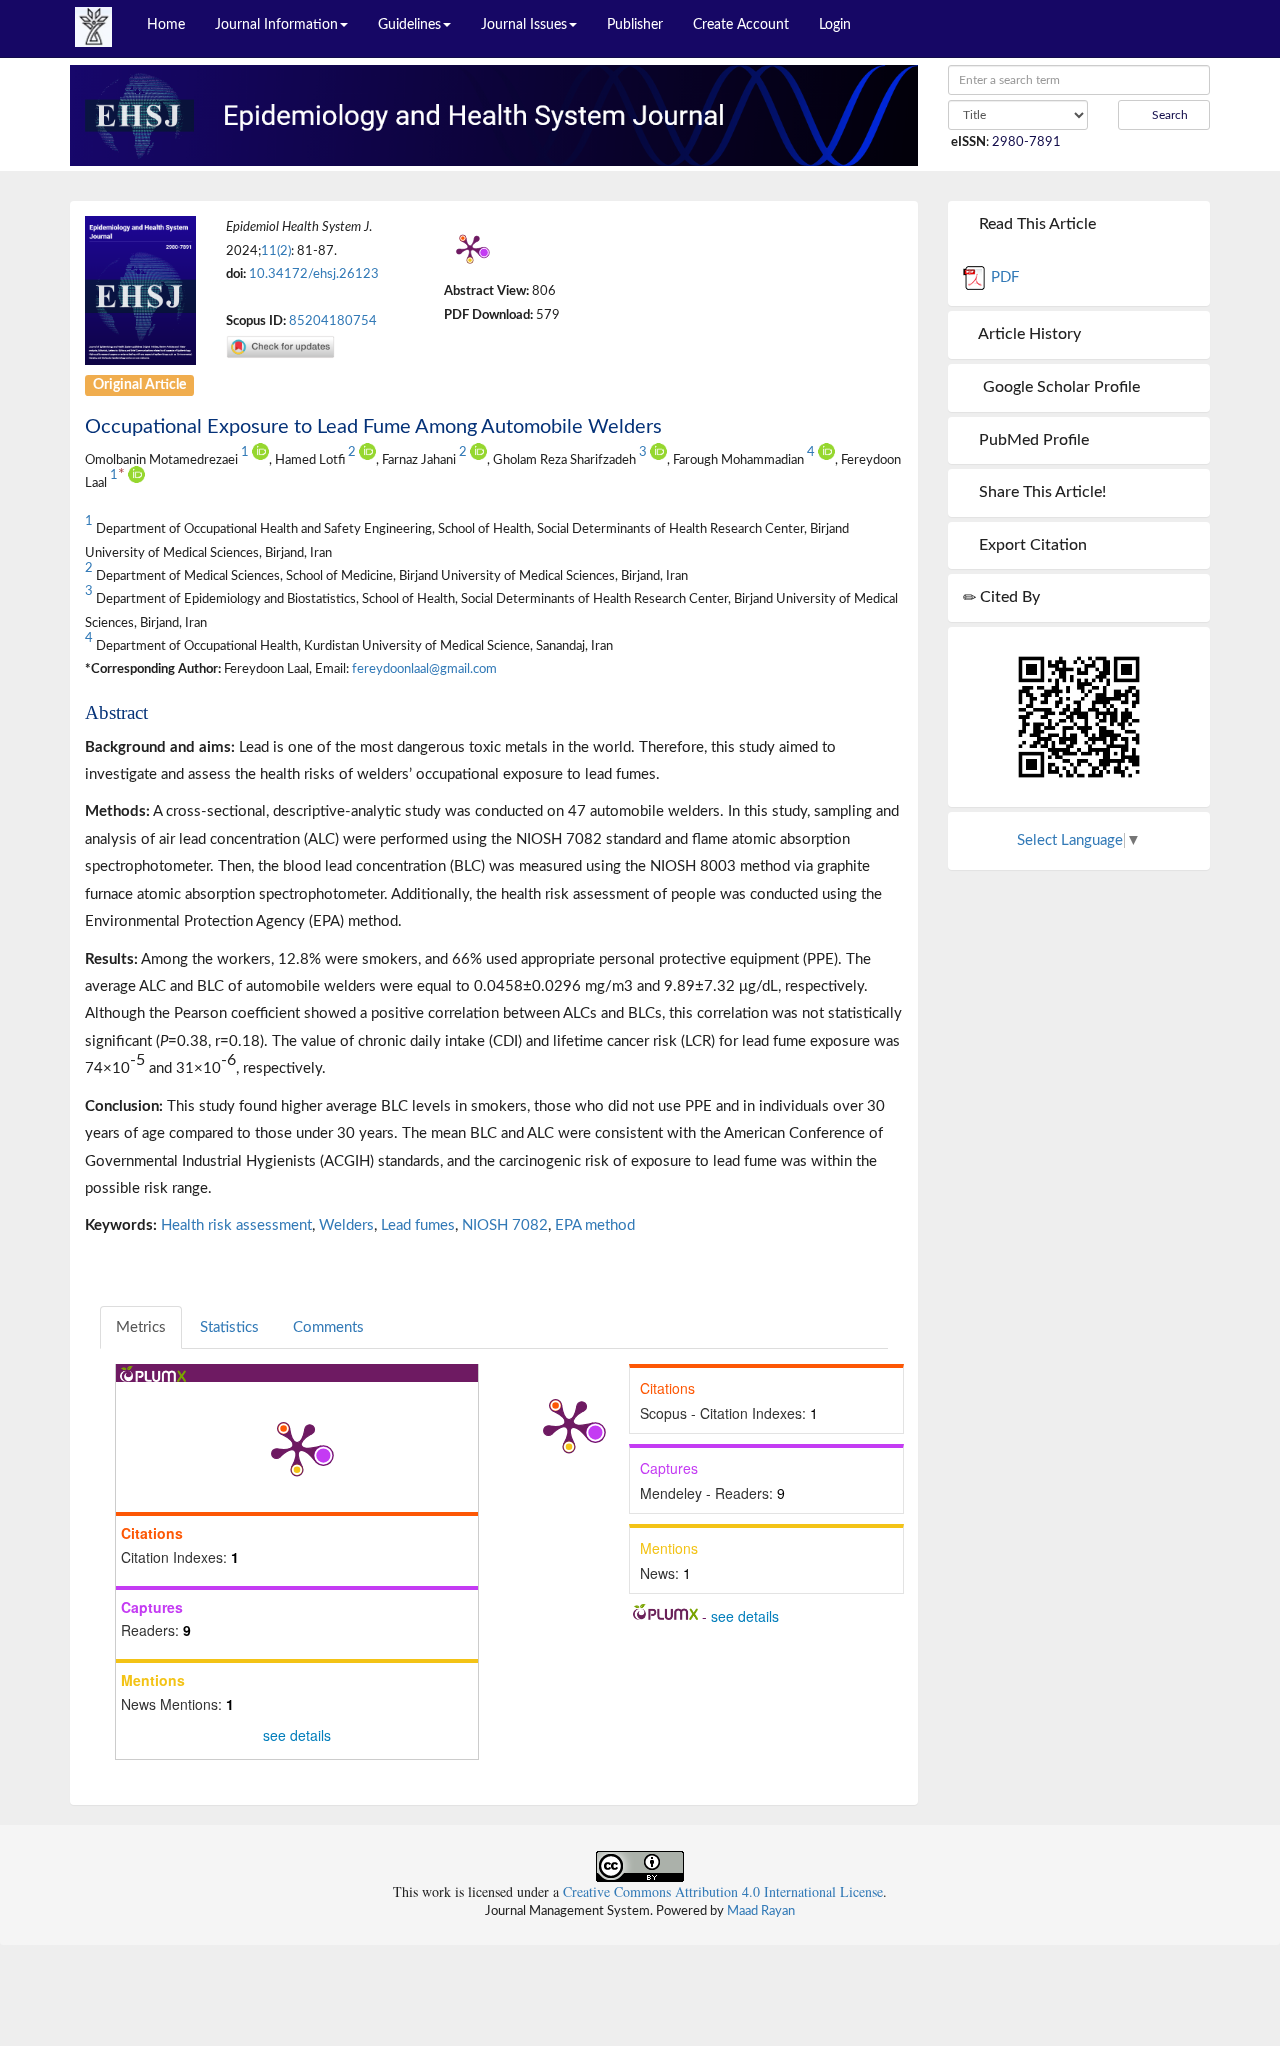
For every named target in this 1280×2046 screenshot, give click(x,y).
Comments (328, 1327)
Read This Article (1035, 224)
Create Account (741, 25)
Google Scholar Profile (1057, 387)
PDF (1003, 277)
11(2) (276, 251)
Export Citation (1031, 545)
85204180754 (333, 321)
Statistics (229, 1327)
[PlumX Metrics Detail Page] (470, 248)
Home (166, 25)
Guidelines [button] (409, 25)
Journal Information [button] (276, 25)
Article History (1028, 334)
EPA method (595, 1225)
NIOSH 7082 (505, 1225)
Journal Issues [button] (524, 25)
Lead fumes (418, 1225)
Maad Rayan (761, 1911)
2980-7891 (1026, 142)
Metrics (141, 1327)
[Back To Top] (1213, 1867)
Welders (346, 1225)
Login (835, 25)
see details (297, 1735)
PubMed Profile (1032, 440)
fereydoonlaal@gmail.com (424, 669)
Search (1168, 115)
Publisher (635, 25)
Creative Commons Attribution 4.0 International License (723, 1891)
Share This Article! (1040, 492)
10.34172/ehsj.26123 (314, 274)
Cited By (1008, 597)
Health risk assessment (236, 1225)
